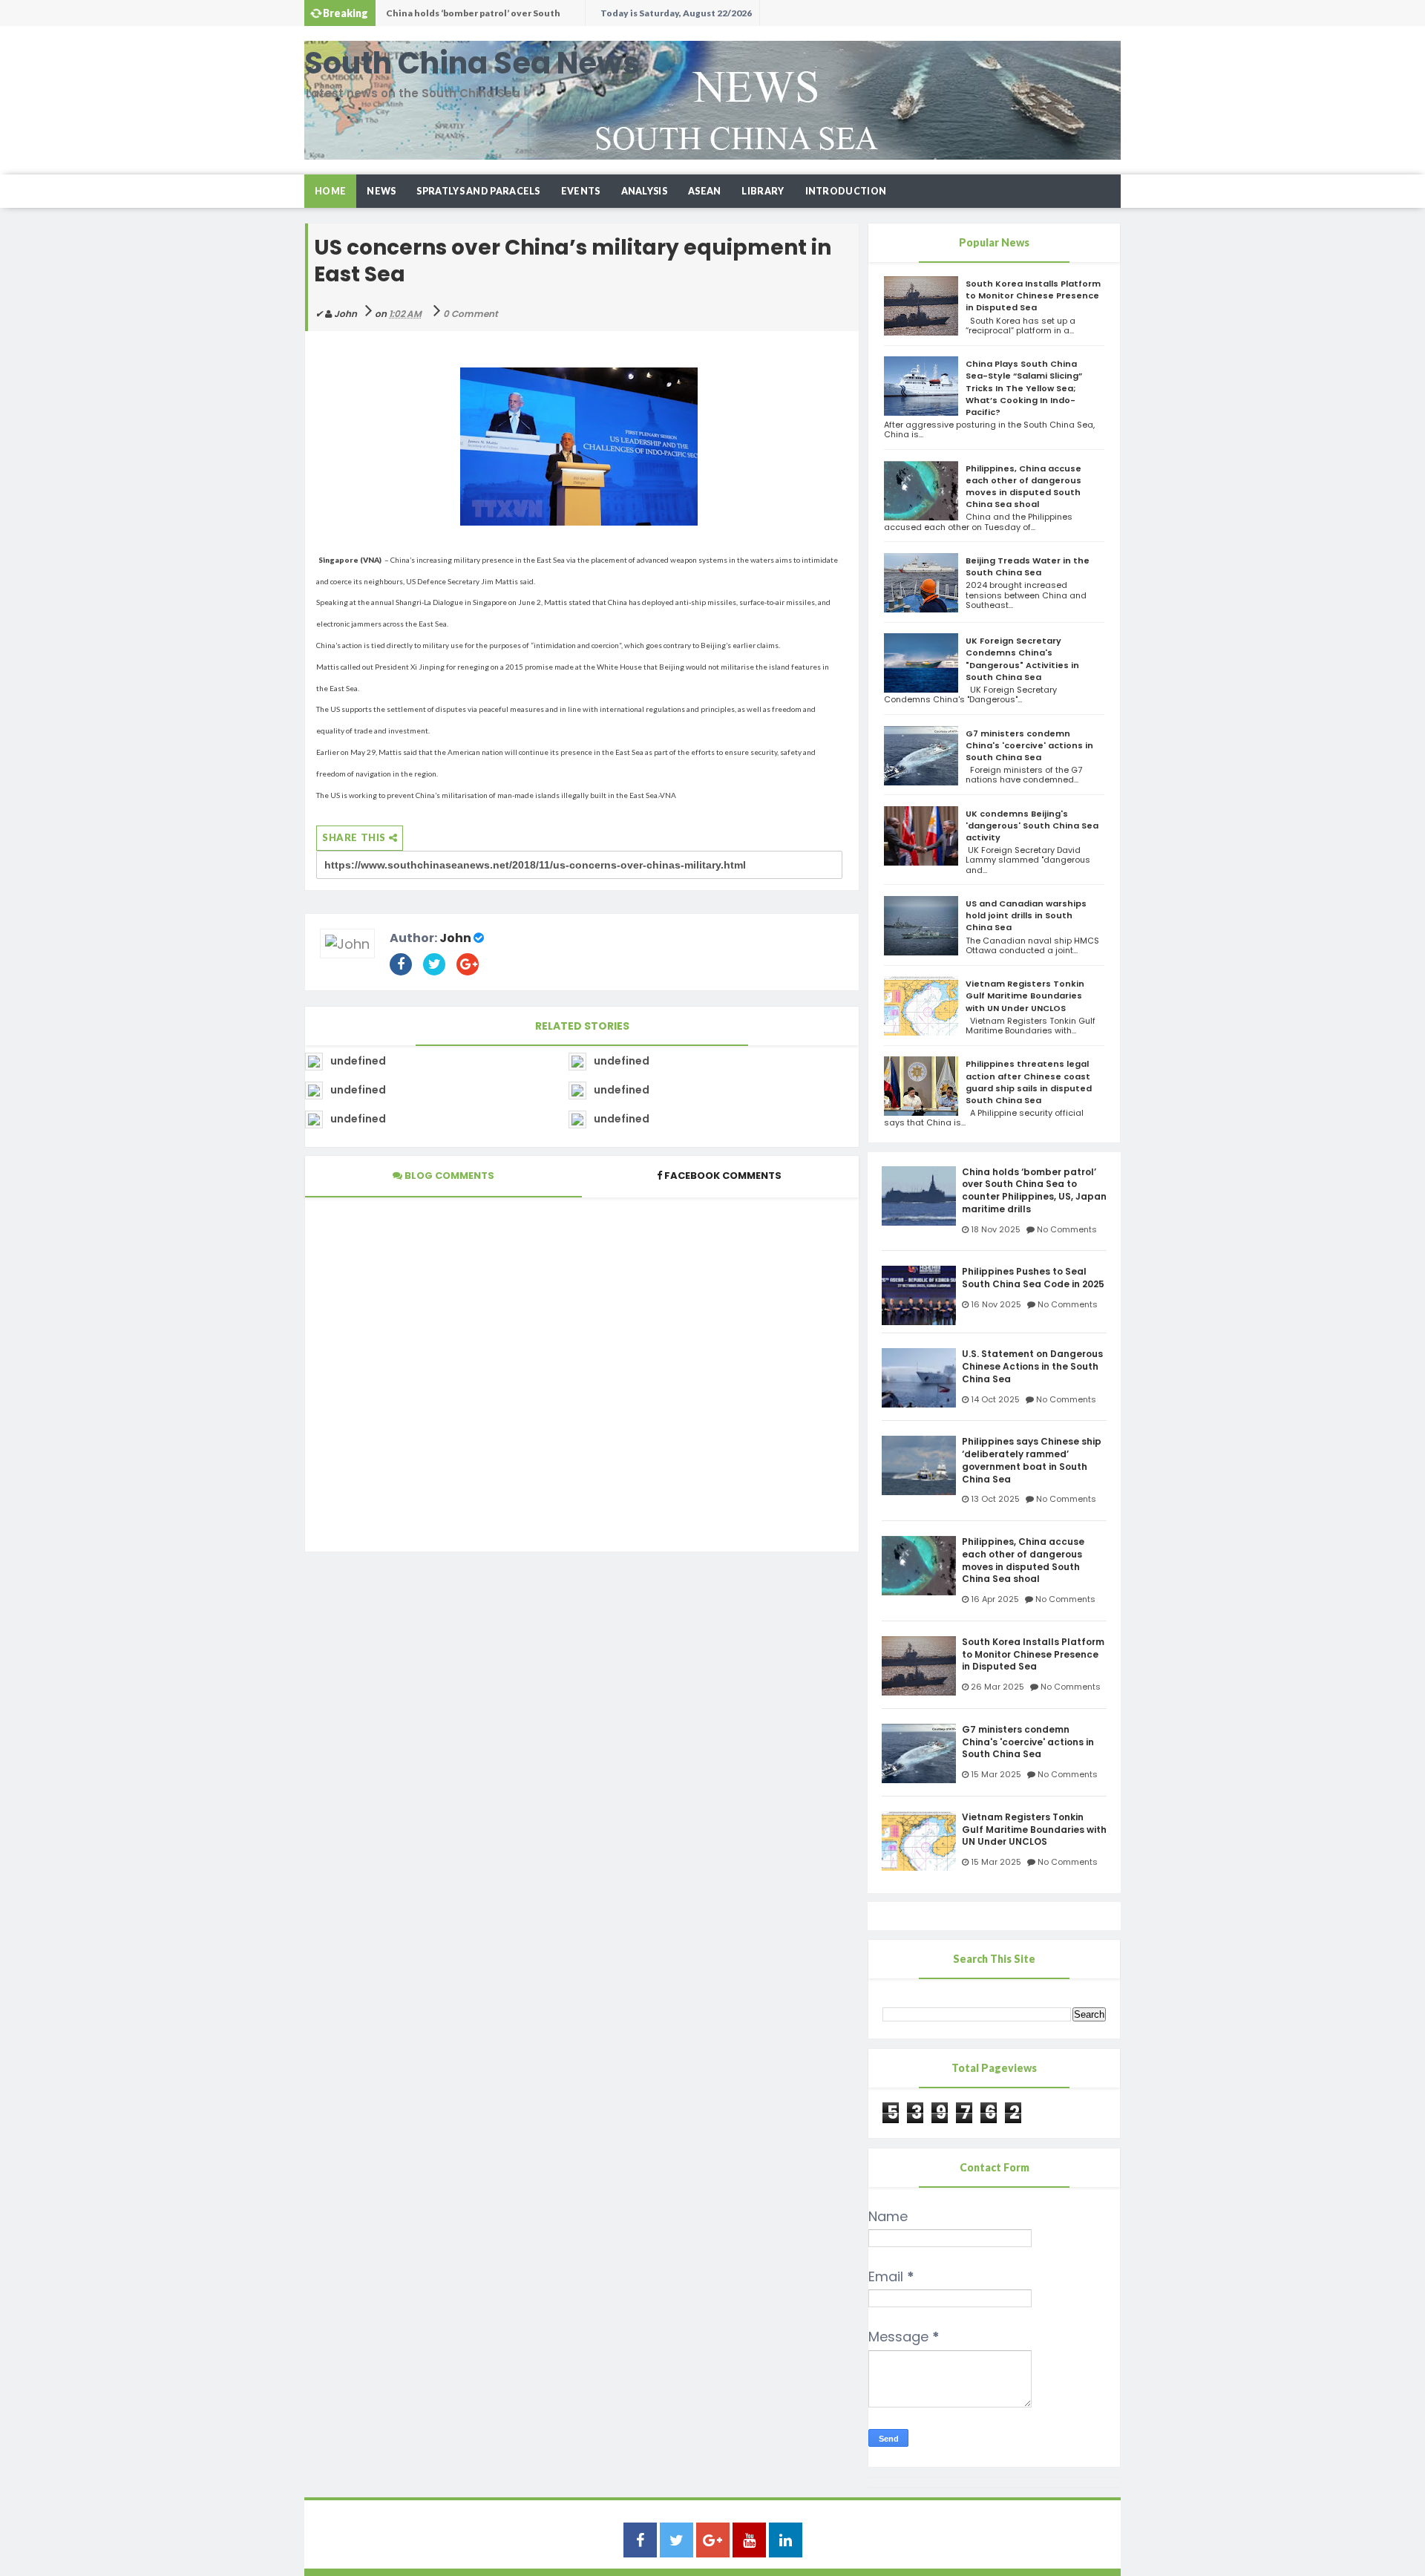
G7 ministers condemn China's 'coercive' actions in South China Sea (1029, 745)
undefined (358, 1061)
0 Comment (471, 314)
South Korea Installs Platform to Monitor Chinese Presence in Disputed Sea (1033, 295)
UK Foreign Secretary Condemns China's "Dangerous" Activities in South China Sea (1022, 659)
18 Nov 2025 (996, 1229)
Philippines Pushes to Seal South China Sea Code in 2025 (482, 17)
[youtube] (749, 2541)
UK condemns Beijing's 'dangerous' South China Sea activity (1032, 826)
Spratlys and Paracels (478, 191)
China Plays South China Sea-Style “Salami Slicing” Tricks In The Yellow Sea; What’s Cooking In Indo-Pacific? (1024, 388)
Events (581, 191)
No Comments (1067, 1229)
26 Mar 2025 (997, 1687)
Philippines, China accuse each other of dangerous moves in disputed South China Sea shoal (1023, 487)
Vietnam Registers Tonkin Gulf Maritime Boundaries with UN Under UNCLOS (1025, 996)
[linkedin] (786, 2541)
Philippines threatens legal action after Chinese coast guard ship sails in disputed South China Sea (1029, 1082)
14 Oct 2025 (995, 1399)
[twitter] (677, 2541)
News (381, 191)
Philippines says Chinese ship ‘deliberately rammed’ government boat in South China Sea (1032, 1460)
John (455, 938)
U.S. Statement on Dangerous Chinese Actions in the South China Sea (1032, 1367)
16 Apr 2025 (995, 1599)
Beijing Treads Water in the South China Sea (1028, 566)
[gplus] (713, 2541)
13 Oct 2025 (995, 1499)
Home (330, 191)
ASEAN (705, 191)
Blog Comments (448, 1176)
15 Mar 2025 (996, 1774)
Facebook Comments (723, 1176)
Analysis (644, 191)
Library (763, 191)
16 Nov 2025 (996, 1304)
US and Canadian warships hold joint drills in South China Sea (1026, 915)
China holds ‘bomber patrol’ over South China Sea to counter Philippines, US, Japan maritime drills (1034, 1191)
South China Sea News (472, 63)
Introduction (846, 191)
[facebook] (640, 2541)
